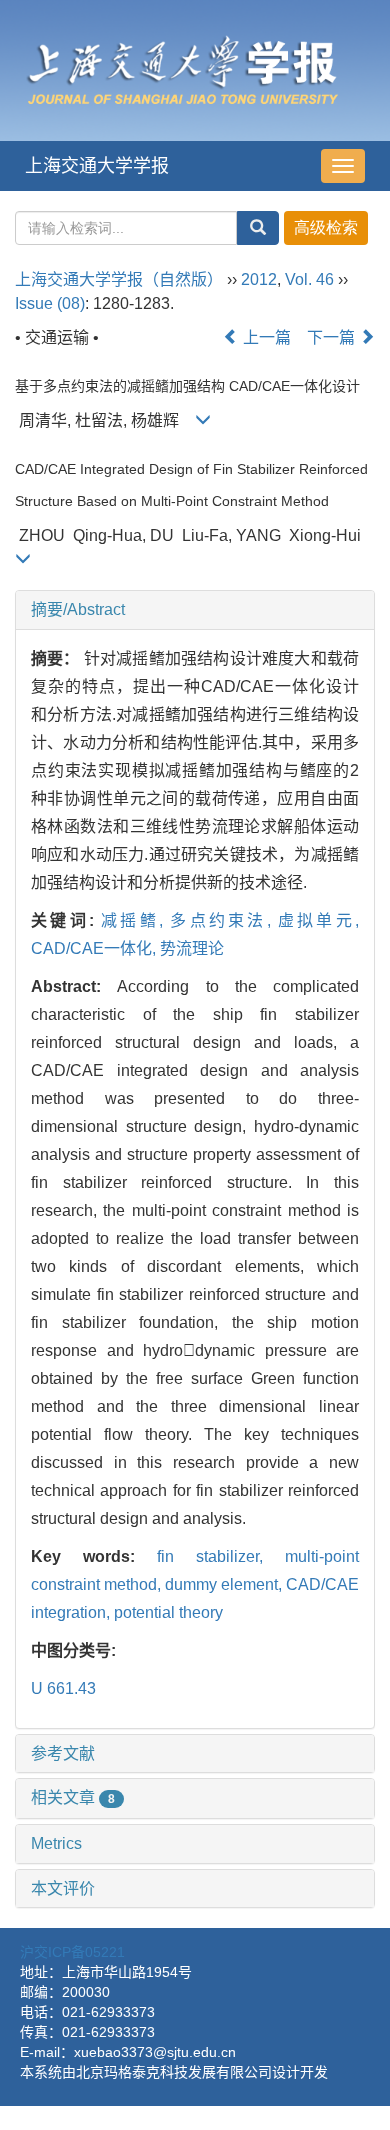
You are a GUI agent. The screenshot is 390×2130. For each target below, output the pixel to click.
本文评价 (63, 1888)
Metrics (56, 1843)
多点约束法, (224, 920)
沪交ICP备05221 (72, 1952)
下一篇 (333, 337)
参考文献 (63, 1753)
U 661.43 (63, 1688)
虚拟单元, (318, 920)
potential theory (168, 1612)
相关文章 (73, 1797)
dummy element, (225, 1584)
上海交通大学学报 (97, 166)
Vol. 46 (309, 279)
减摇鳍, (135, 920)
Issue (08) (50, 303)
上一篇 (265, 337)
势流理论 (192, 948)
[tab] (195, 610)
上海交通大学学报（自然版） (119, 279)
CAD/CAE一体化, (95, 948)
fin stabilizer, (221, 1556)
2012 (259, 279)
